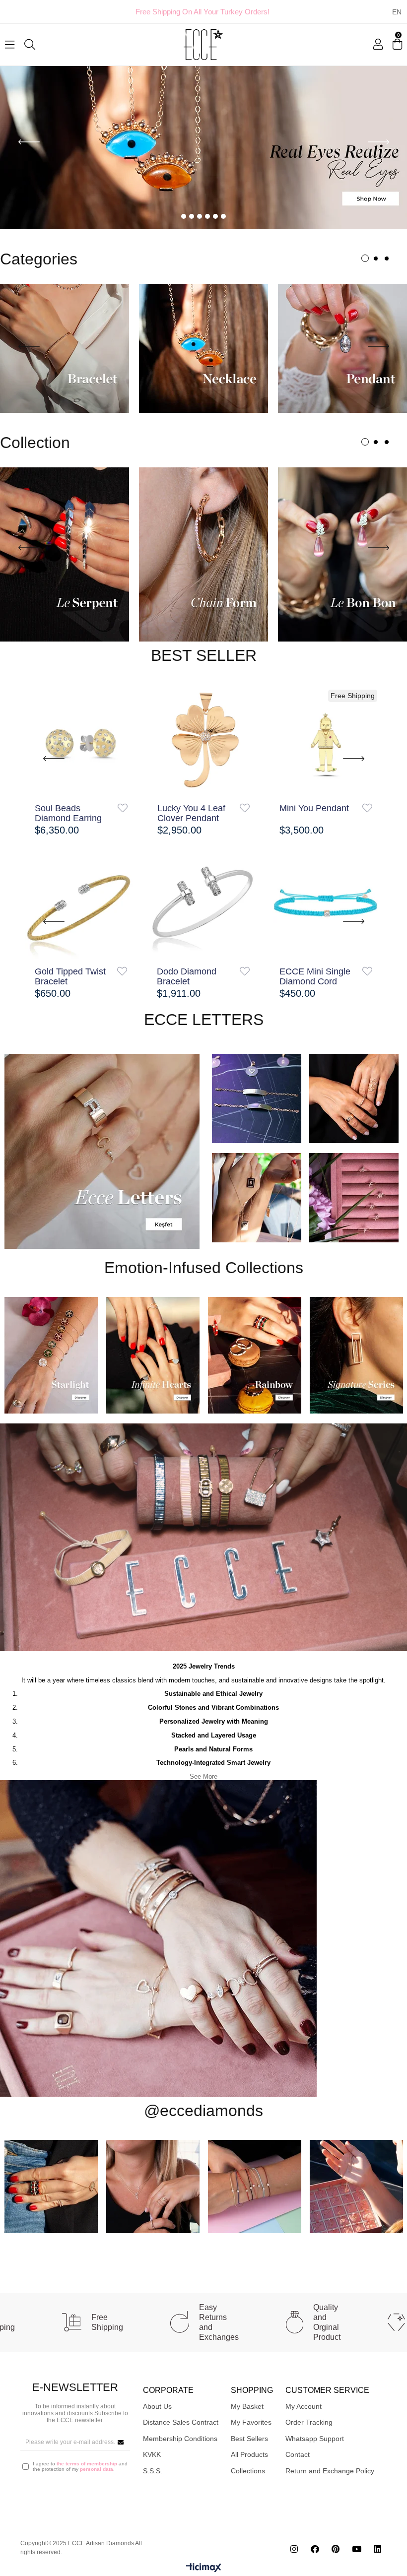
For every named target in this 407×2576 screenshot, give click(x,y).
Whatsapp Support (315, 2438)
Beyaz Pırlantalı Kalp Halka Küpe (191, 813)
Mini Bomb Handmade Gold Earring (189, 976)
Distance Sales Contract (181, 2422)
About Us (157, 2406)
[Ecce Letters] (102, 1151)
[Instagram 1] (51, 2186)
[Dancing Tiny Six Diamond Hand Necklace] (326, 902)
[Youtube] (357, 2548)
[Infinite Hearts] (153, 1355)
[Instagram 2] (153, 2186)
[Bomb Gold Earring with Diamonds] (81, 740)
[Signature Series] (356, 1355)
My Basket (247, 2406)
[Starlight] (51, 1355)
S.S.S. (153, 2470)
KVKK (152, 2454)
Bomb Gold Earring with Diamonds (73, 813)
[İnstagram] (294, 2548)
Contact (298, 2454)
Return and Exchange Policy (330, 2470)
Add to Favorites (123, 808)
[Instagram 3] (254, 2186)
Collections (248, 2470)
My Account (304, 2406)
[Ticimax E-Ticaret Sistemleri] (204, 2568)
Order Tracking (309, 2422)
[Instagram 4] (356, 2186)
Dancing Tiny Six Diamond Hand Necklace (313, 976)
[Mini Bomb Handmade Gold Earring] (203, 902)
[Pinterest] (336, 2548)
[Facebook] (315, 2548)
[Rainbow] (254, 1355)
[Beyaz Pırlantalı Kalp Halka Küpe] (204, 740)
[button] (184, 216)
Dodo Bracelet (63, 971)
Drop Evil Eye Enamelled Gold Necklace (311, 813)
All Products (249, 2454)
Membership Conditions (180, 2438)
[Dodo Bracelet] (81, 902)
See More (203, 1776)
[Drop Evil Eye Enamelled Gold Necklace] (326, 740)
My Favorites (251, 2422)
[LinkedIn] (377, 2548)
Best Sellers (249, 2438)
